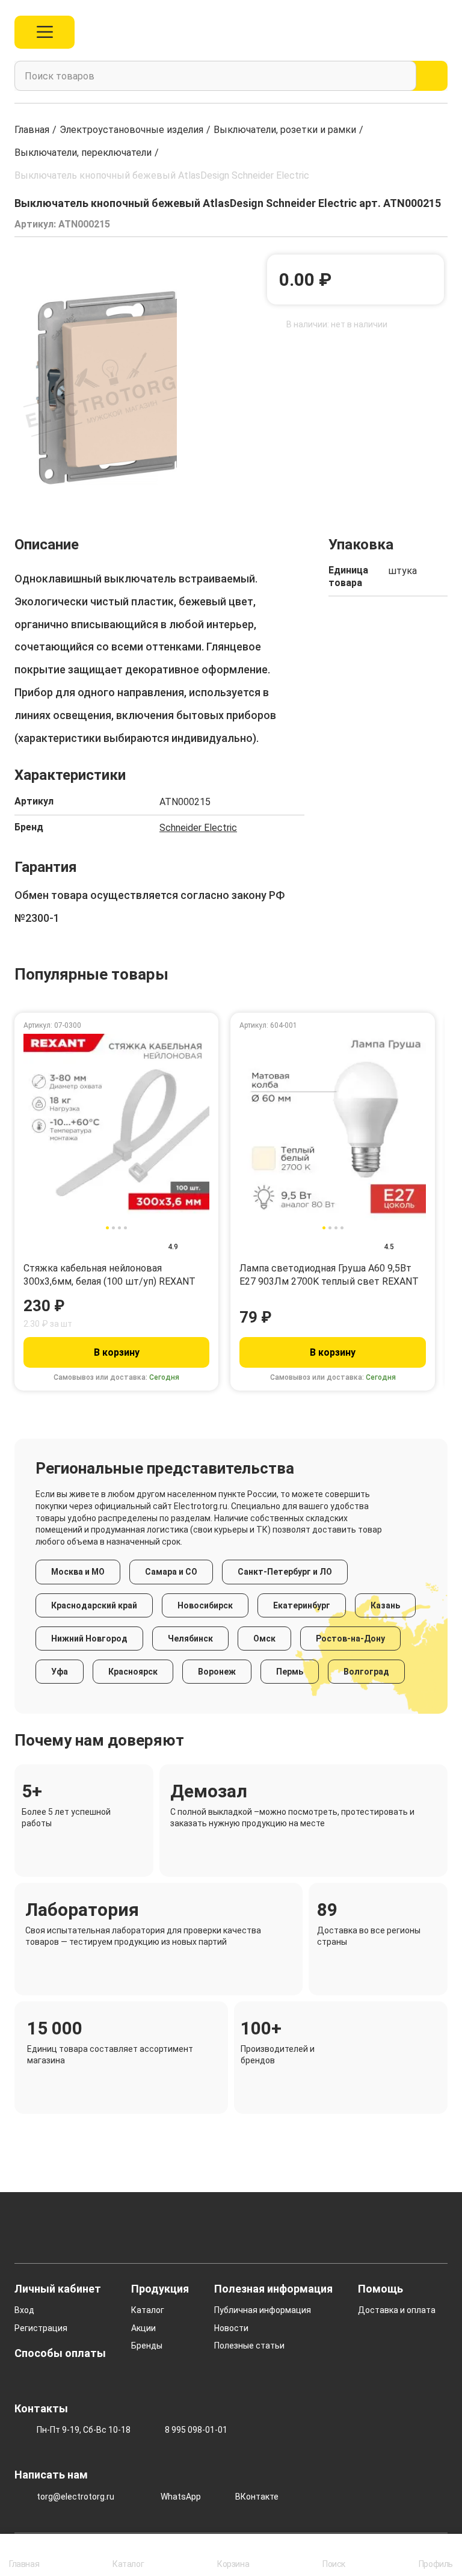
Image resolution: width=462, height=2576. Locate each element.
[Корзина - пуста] (441, 32)
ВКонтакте (257, 2497)
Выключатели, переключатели (83, 153)
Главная (32, 130)
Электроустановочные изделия (131, 130)
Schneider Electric (198, 828)
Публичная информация (263, 2310)
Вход (24, 2310)
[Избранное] (415, 32)
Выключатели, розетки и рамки (285, 130)
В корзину (117, 1352)
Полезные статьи (249, 2346)
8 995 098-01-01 (196, 2430)
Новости (231, 2328)
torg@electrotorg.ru (75, 2497)
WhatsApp (181, 2497)
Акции (143, 2328)
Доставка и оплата (397, 2310)
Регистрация (41, 2328)
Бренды (147, 2346)
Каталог (148, 2310)
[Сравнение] (387, 32)
